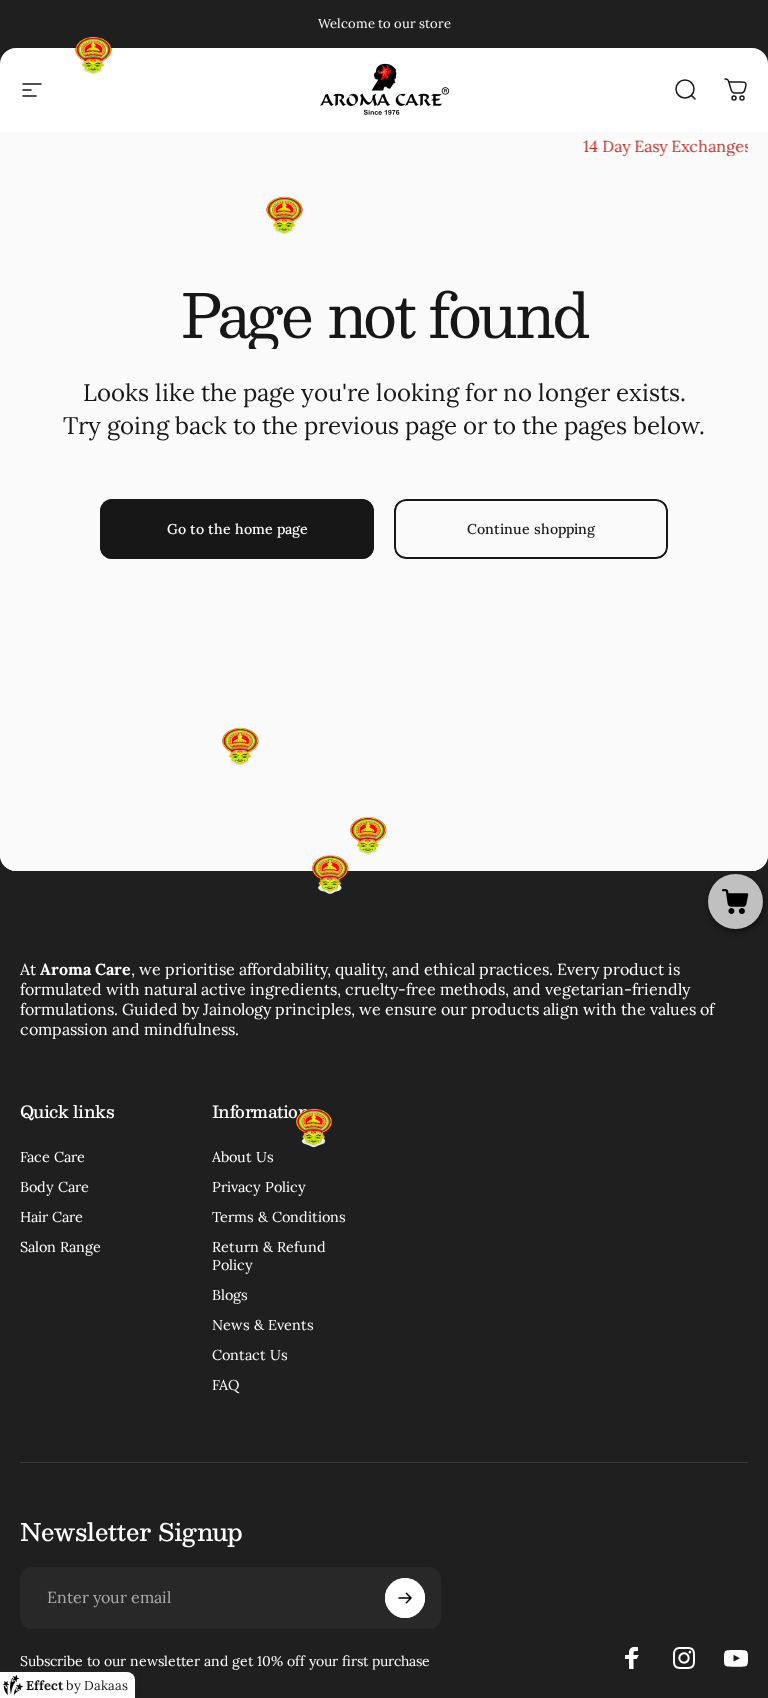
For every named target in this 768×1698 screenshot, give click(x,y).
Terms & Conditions (279, 1217)
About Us (243, 1157)
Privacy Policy (259, 1187)
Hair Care (51, 1217)
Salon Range (60, 1247)
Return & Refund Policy (269, 1256)
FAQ (225, 1385)
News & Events (263, 1325)
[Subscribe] (405, 1598)
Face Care (52, 1157)
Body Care (54, 1187)
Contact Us (250, 1355)
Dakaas (106, 1685)
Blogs (230, 1295)
